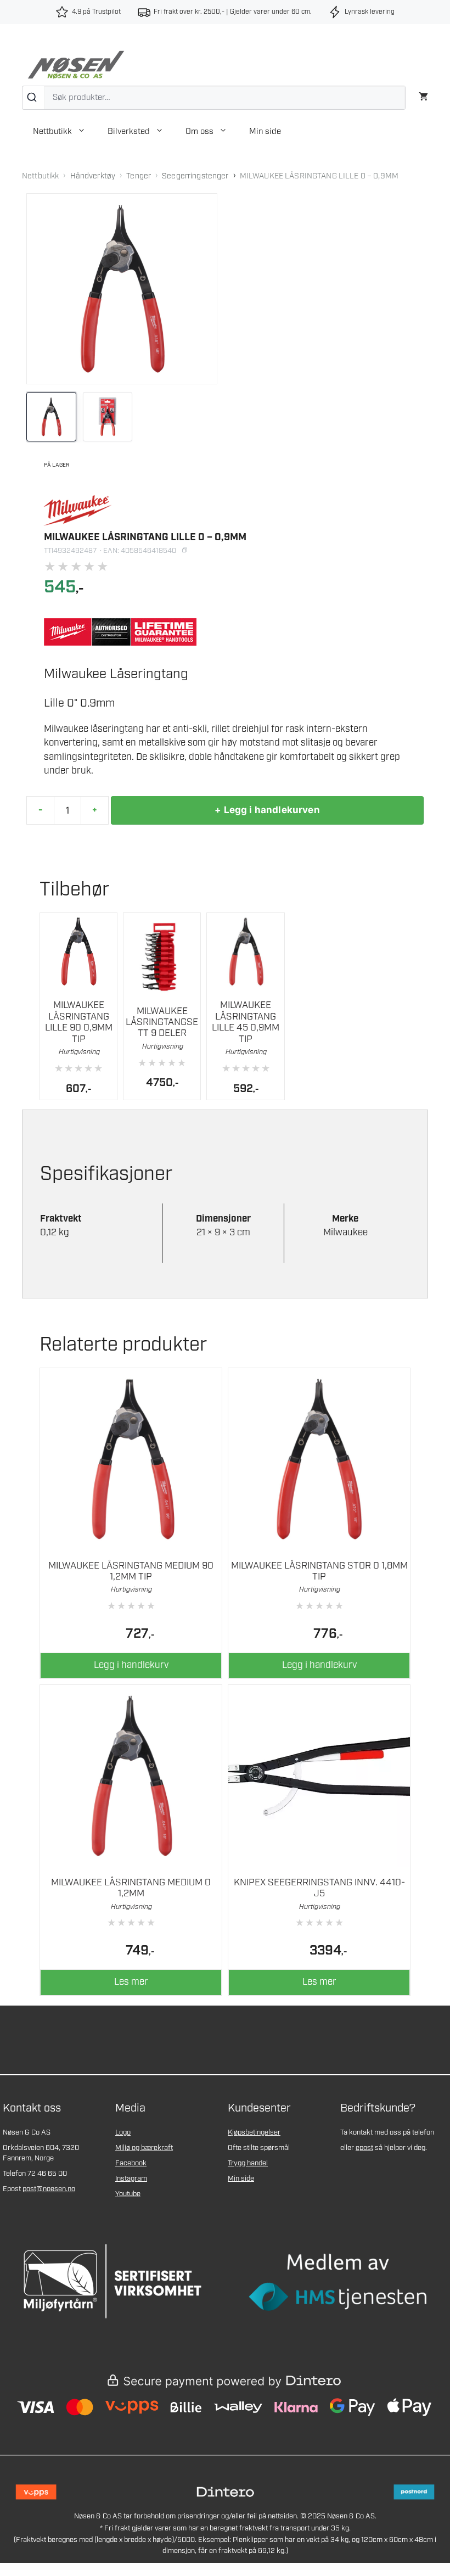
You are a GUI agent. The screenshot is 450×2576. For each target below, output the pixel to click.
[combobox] (214, 98)
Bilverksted (129, 132)
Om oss (199, 132)
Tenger (139, 176)
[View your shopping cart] (423, 95)
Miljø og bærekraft (144, 2148)
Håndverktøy (93, 176)
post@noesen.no (49, 2189)
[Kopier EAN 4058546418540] (184, 551)
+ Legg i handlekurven (267, 810)
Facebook (131, 2163)
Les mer (131, 1982)
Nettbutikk (52, 132)
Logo (123, 2133)
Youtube (128, 2194)
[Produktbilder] (122, 417)
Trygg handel (248, 2163)
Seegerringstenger (195, 176)
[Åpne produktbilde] (122, 289)
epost (364, 2148)
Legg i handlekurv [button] (131, 1665)
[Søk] (33, 98)
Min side (265, 132)
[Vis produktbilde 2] (108, 417)
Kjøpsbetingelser (254, 2133)
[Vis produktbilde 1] (51, 417)
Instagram (131, 2179)
